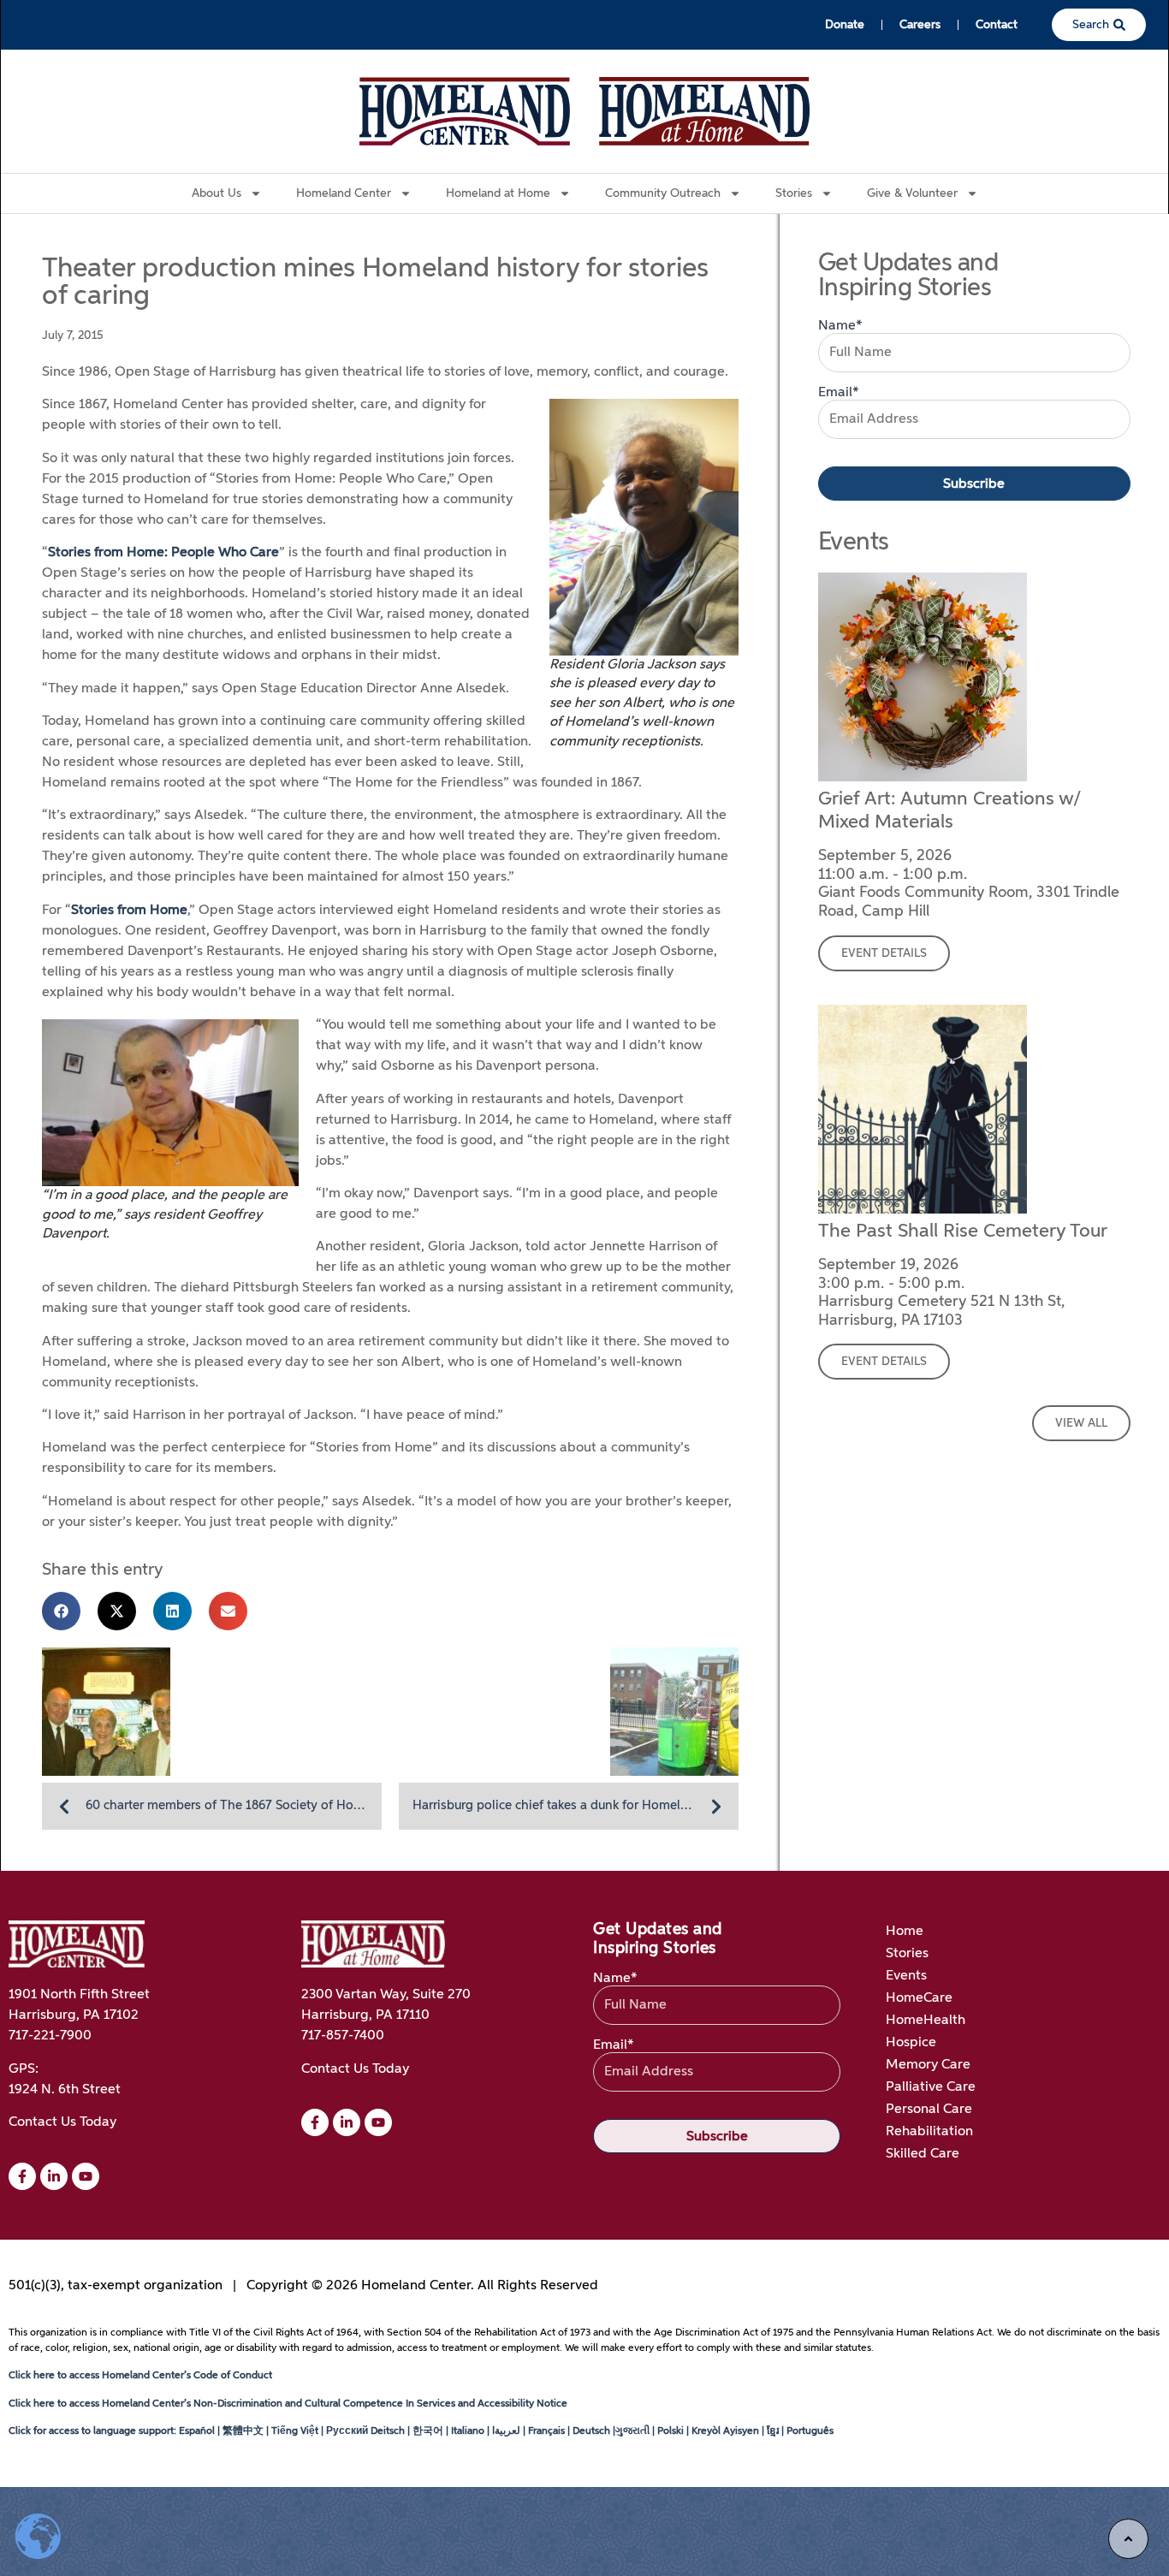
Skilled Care (923, 2154)
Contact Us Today (62, 2122)
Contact (997, 25)
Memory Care (928, 2065)
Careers (920, 25)
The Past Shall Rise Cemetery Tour (963, 1232)
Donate (845, 25)
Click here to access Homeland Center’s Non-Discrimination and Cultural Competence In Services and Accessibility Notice (288, 2404)
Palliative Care (931, 2087)
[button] (61, 1611)
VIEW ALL (1081, 1423)
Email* (839, 393)
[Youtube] (378, 2122)
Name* (840, 326)
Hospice (911, 2043)
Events (906, 1976)
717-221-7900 (50, 2036)
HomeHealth (926, 2021)
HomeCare (919, 1998)
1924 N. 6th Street (65, 2090)
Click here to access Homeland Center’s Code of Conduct (140, 2376)
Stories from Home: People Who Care (163, 553)
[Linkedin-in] (54, 2176)
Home (905, 1932)
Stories (907, 1954)
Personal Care (929, 2110)
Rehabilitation (929, 2132)
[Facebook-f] (22, 2176)
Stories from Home (129, 911)
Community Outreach (663, 193)
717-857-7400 (343, 2036)
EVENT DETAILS (884, 953)
